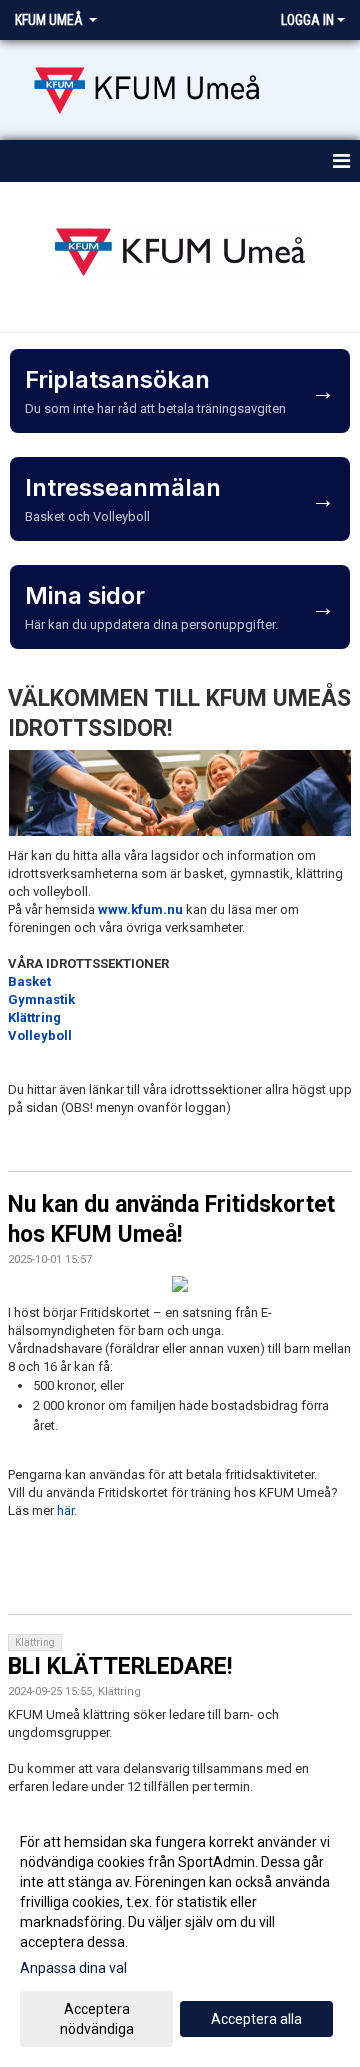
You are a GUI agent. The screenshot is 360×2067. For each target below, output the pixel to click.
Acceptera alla (256, 2019)
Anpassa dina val (73, 1968)
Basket (29, 981)
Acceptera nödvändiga (97, 2019)
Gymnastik (41, 999)
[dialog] (180, 1934)
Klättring (34, 1017)
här (65, 1510)
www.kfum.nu (140, 909)
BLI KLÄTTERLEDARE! (120, 1666)
